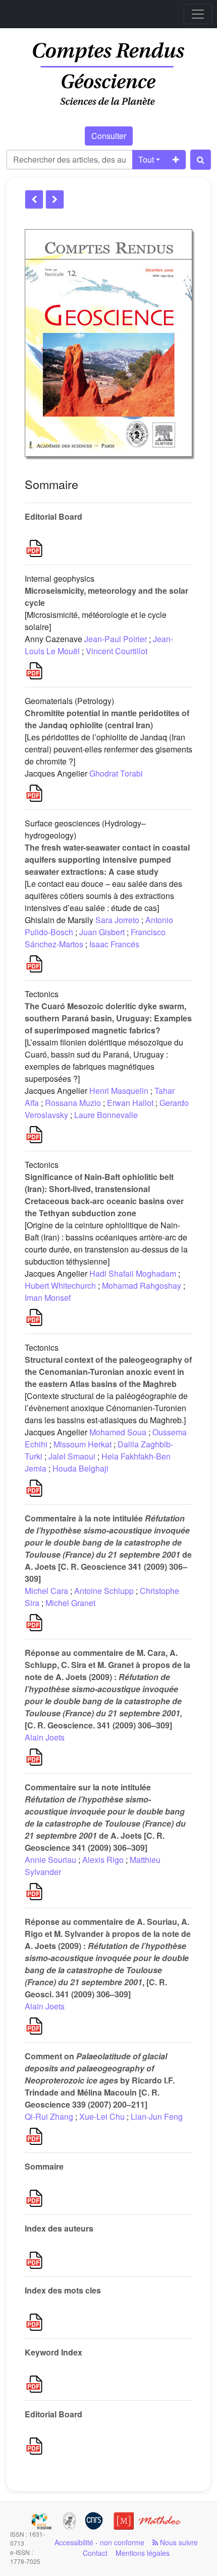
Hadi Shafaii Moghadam (133, 1273)
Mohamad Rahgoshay (142, 1285)
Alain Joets (45, 1737)
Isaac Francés (114, 944)
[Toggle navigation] (198, 14)
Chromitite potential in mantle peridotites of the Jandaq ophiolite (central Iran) (107, 719)
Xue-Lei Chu (102, 2116)
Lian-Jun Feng (157, 2116)
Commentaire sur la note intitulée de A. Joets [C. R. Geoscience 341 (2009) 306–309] (105, 1817)
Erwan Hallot (130, 1103)
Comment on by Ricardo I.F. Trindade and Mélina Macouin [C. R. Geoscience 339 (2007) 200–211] (100, 2080)
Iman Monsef (48, 1298)
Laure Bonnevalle (106, 1115)
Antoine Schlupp (104, 1591)
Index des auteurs (59, 2228)
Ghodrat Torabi (116, 773)
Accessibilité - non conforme (99, 2542)
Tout (146, 159)
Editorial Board (53, 516)
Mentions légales (143, 2553)
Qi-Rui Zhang (49, 2116)
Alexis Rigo (103, 1860)
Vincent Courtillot (117, 651)
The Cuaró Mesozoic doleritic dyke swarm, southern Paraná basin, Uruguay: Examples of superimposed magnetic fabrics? (108, 1018)
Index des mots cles (63, 2290)
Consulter (109, 136)
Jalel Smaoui (72, 1456)
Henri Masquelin (119, 1091)
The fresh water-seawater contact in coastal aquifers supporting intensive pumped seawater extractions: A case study (107, 859)
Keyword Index (53, 2352)
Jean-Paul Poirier (116, 639)
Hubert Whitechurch (60, 1285)
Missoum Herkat (83, 1444)
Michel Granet (70, 1603)
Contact (95, 2553)
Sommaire (44, 2166)
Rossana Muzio (73, 1103)
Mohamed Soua (118, 1432)
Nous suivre (178, 2542)
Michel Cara (46, 1591)
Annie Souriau (50, 1860)
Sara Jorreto (117, 920)
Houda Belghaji (80, 1468)
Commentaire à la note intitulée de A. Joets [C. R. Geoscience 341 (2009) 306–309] (108, 1548)
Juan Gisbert (102, 932)
